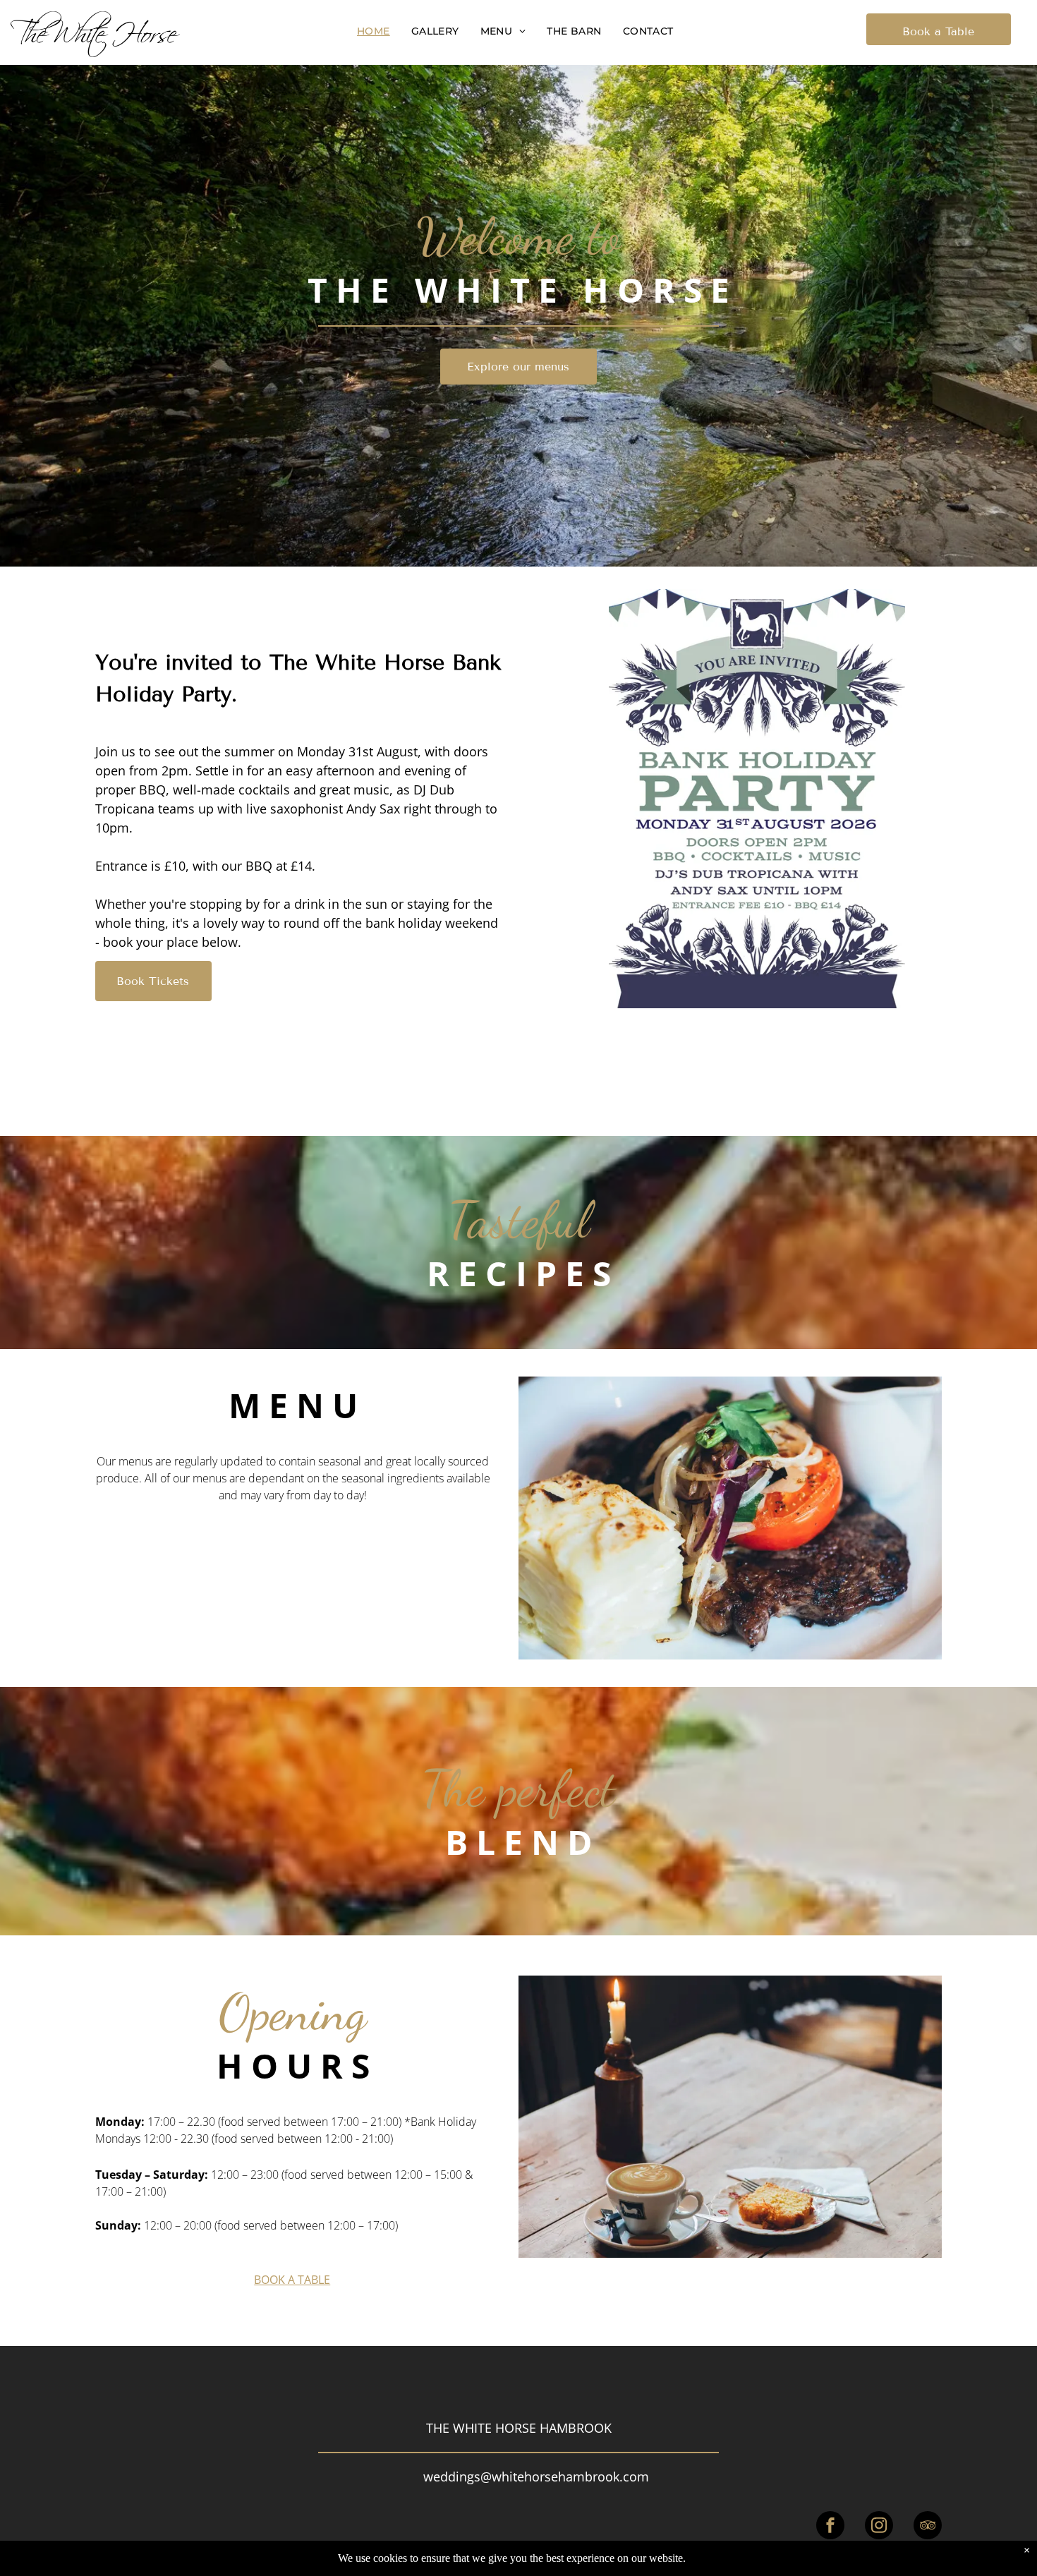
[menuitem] (374, 31)
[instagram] (879, 2527)
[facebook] (830, 2527)
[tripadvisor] (928, 2527)
